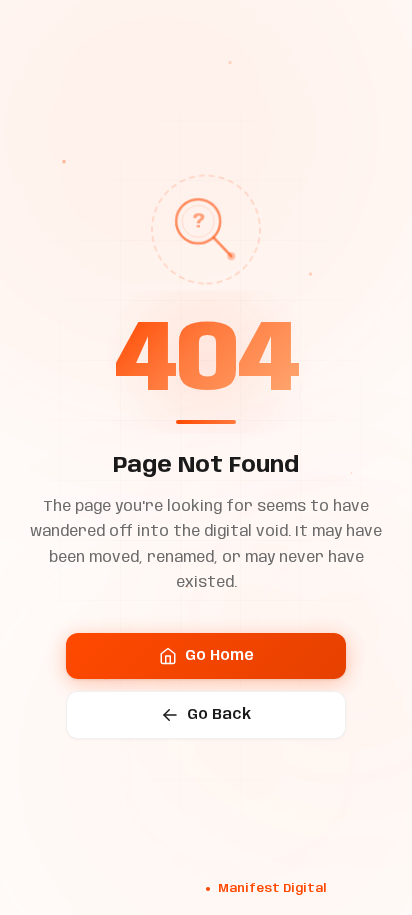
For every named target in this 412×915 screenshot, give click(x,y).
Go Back (219, 715)
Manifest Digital (272, 888)
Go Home (219, 656)
